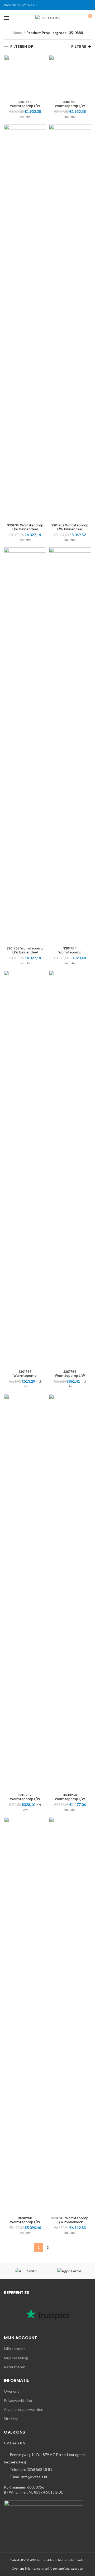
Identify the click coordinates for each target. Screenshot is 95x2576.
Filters (79, 47)
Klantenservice (37, 2568)
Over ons (12, 2391)
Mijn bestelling (16, 2358)
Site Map (11, 2419)
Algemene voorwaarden (24, 2409)
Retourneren (15, 2367)
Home (17, 33)
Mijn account (15, 2349)
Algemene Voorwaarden (66, 2568)
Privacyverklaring (18, 2400)
